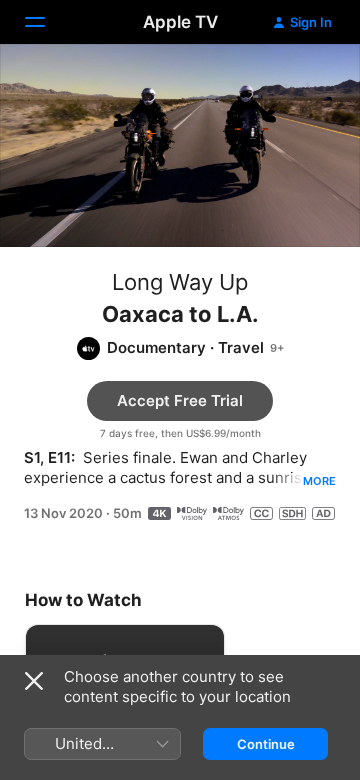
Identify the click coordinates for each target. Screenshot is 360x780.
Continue (266, 744)
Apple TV (180, 22)
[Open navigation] (47, 22)
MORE (319, 481)
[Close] (34, 681)
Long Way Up (180, 282)
